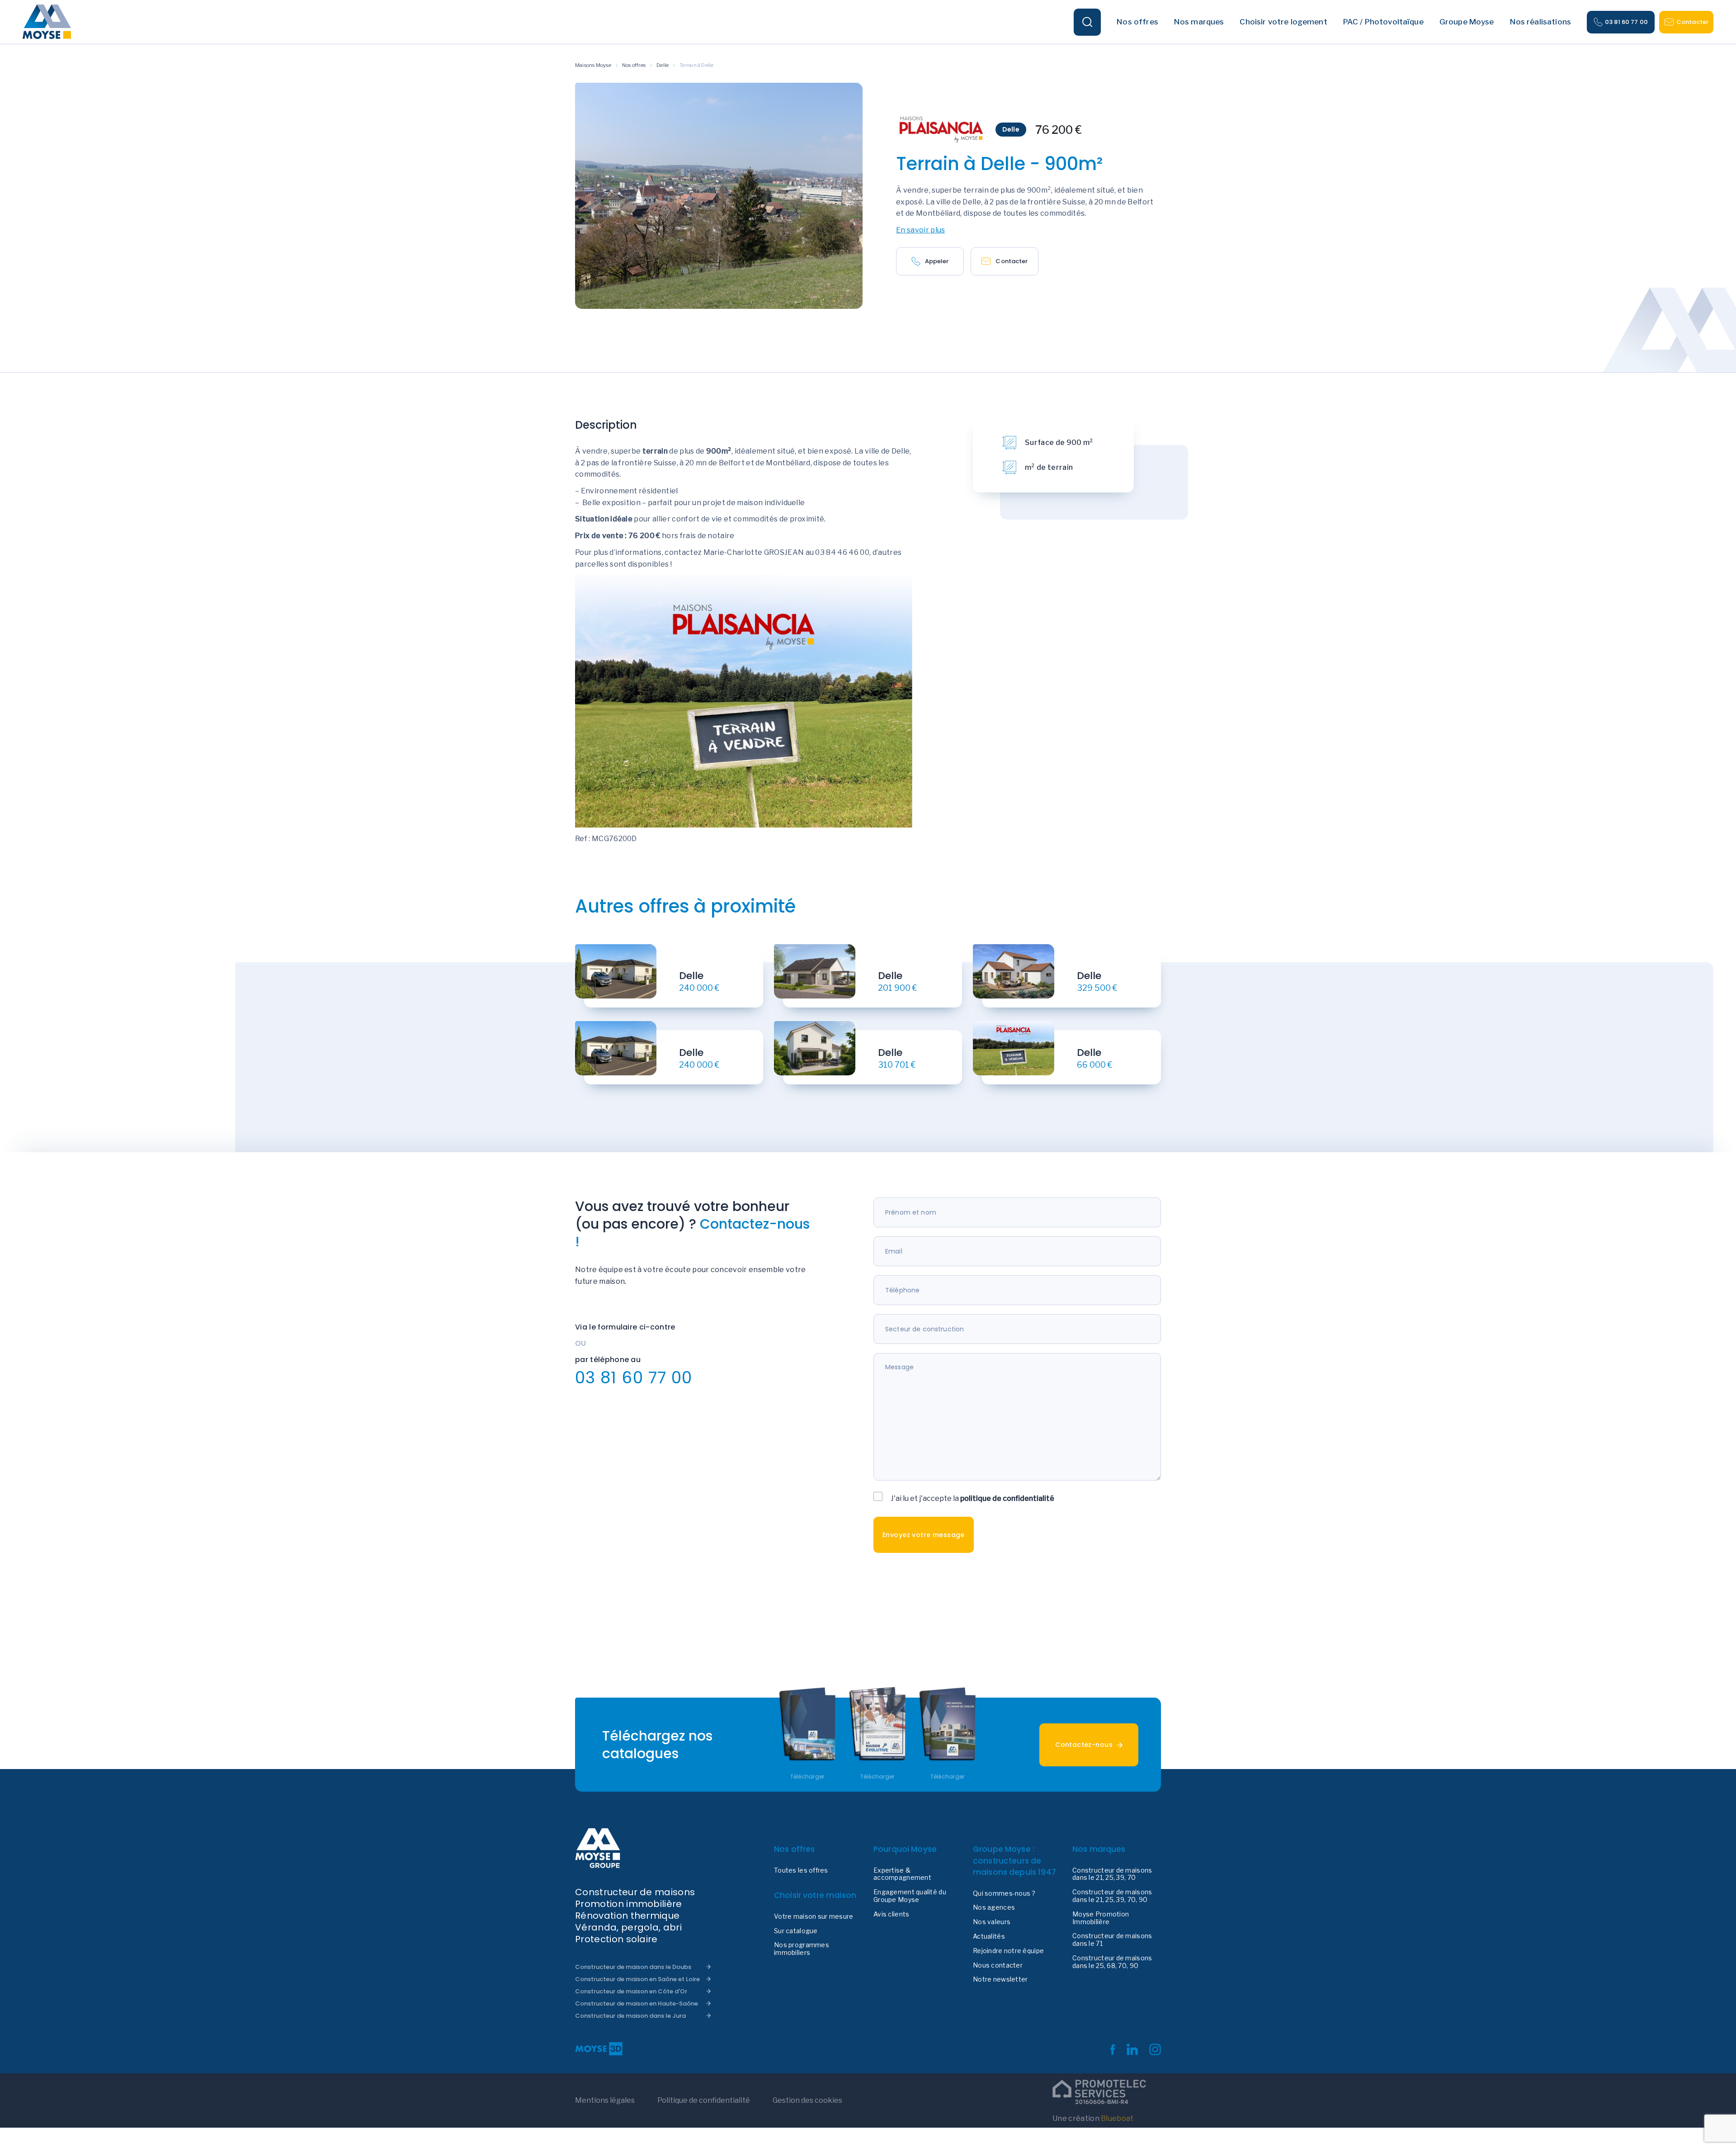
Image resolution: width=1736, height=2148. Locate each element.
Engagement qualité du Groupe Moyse (910, 1896)
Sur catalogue (796, 1931)
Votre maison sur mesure (814, 1916)
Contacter (1692, 22)
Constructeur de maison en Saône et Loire (637, 1979)
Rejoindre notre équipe (1008, 1951)
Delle (663, 65)
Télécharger (807, 1777)
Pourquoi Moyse (905, 1849)
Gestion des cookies (807, 2100)
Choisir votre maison (815, 1895)
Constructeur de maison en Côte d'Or (631, 1991)
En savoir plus (920, 230)
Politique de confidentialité (704, 2100)
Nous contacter (998, 1965)
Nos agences (994, 1907)
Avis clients (891, 1914)
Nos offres (634, 65)
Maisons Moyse (593, 65)
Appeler (937, 261)
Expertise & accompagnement (902, 1874)
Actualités (989, 1936)
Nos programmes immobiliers (802, 1949)
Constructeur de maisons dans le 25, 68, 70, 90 (1112, 1962)
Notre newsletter (1000, 1979)
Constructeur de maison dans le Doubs (633, 1967)
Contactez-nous (1084, 1745)
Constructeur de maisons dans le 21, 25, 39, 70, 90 (1112, 1896)
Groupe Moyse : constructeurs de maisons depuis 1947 (1014, 1861)
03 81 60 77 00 (1626, 22)
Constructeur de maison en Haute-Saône (637, 2004)
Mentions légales (605, 2100)
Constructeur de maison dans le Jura (630, 2016)
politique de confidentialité (1007, 1498)
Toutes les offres (801, 1870)
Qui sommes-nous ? (1004, 1893)
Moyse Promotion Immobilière (1101, 1918)
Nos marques (1099, 1849)
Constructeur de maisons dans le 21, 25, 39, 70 (1112, 1874)
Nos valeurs (992, 1922)
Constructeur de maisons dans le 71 (1112, 1940)
